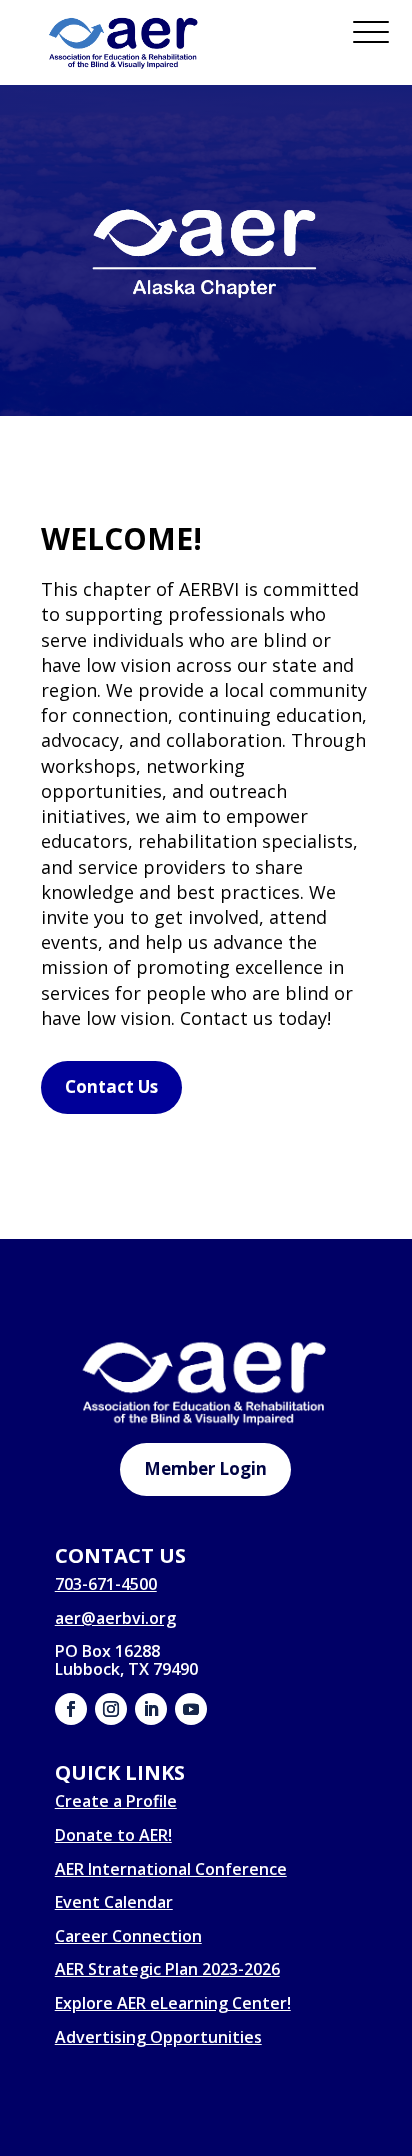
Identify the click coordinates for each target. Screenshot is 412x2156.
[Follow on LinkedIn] (151, 1709)
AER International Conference (171, 1869)
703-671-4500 (106, 1584)
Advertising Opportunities (158, 2037)
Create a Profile (116, 1801)
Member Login (205, 1468)
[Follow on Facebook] (71, 1709)
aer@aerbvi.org (115, 1618)
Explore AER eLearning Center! (173, 2003)
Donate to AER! (113, 1835)
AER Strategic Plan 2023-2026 (167, 1969)
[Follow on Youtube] (191, 1709)
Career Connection (128, 1936)
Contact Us (111, 1086)
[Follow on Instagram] (111, 1709)
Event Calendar (114, 1902)
